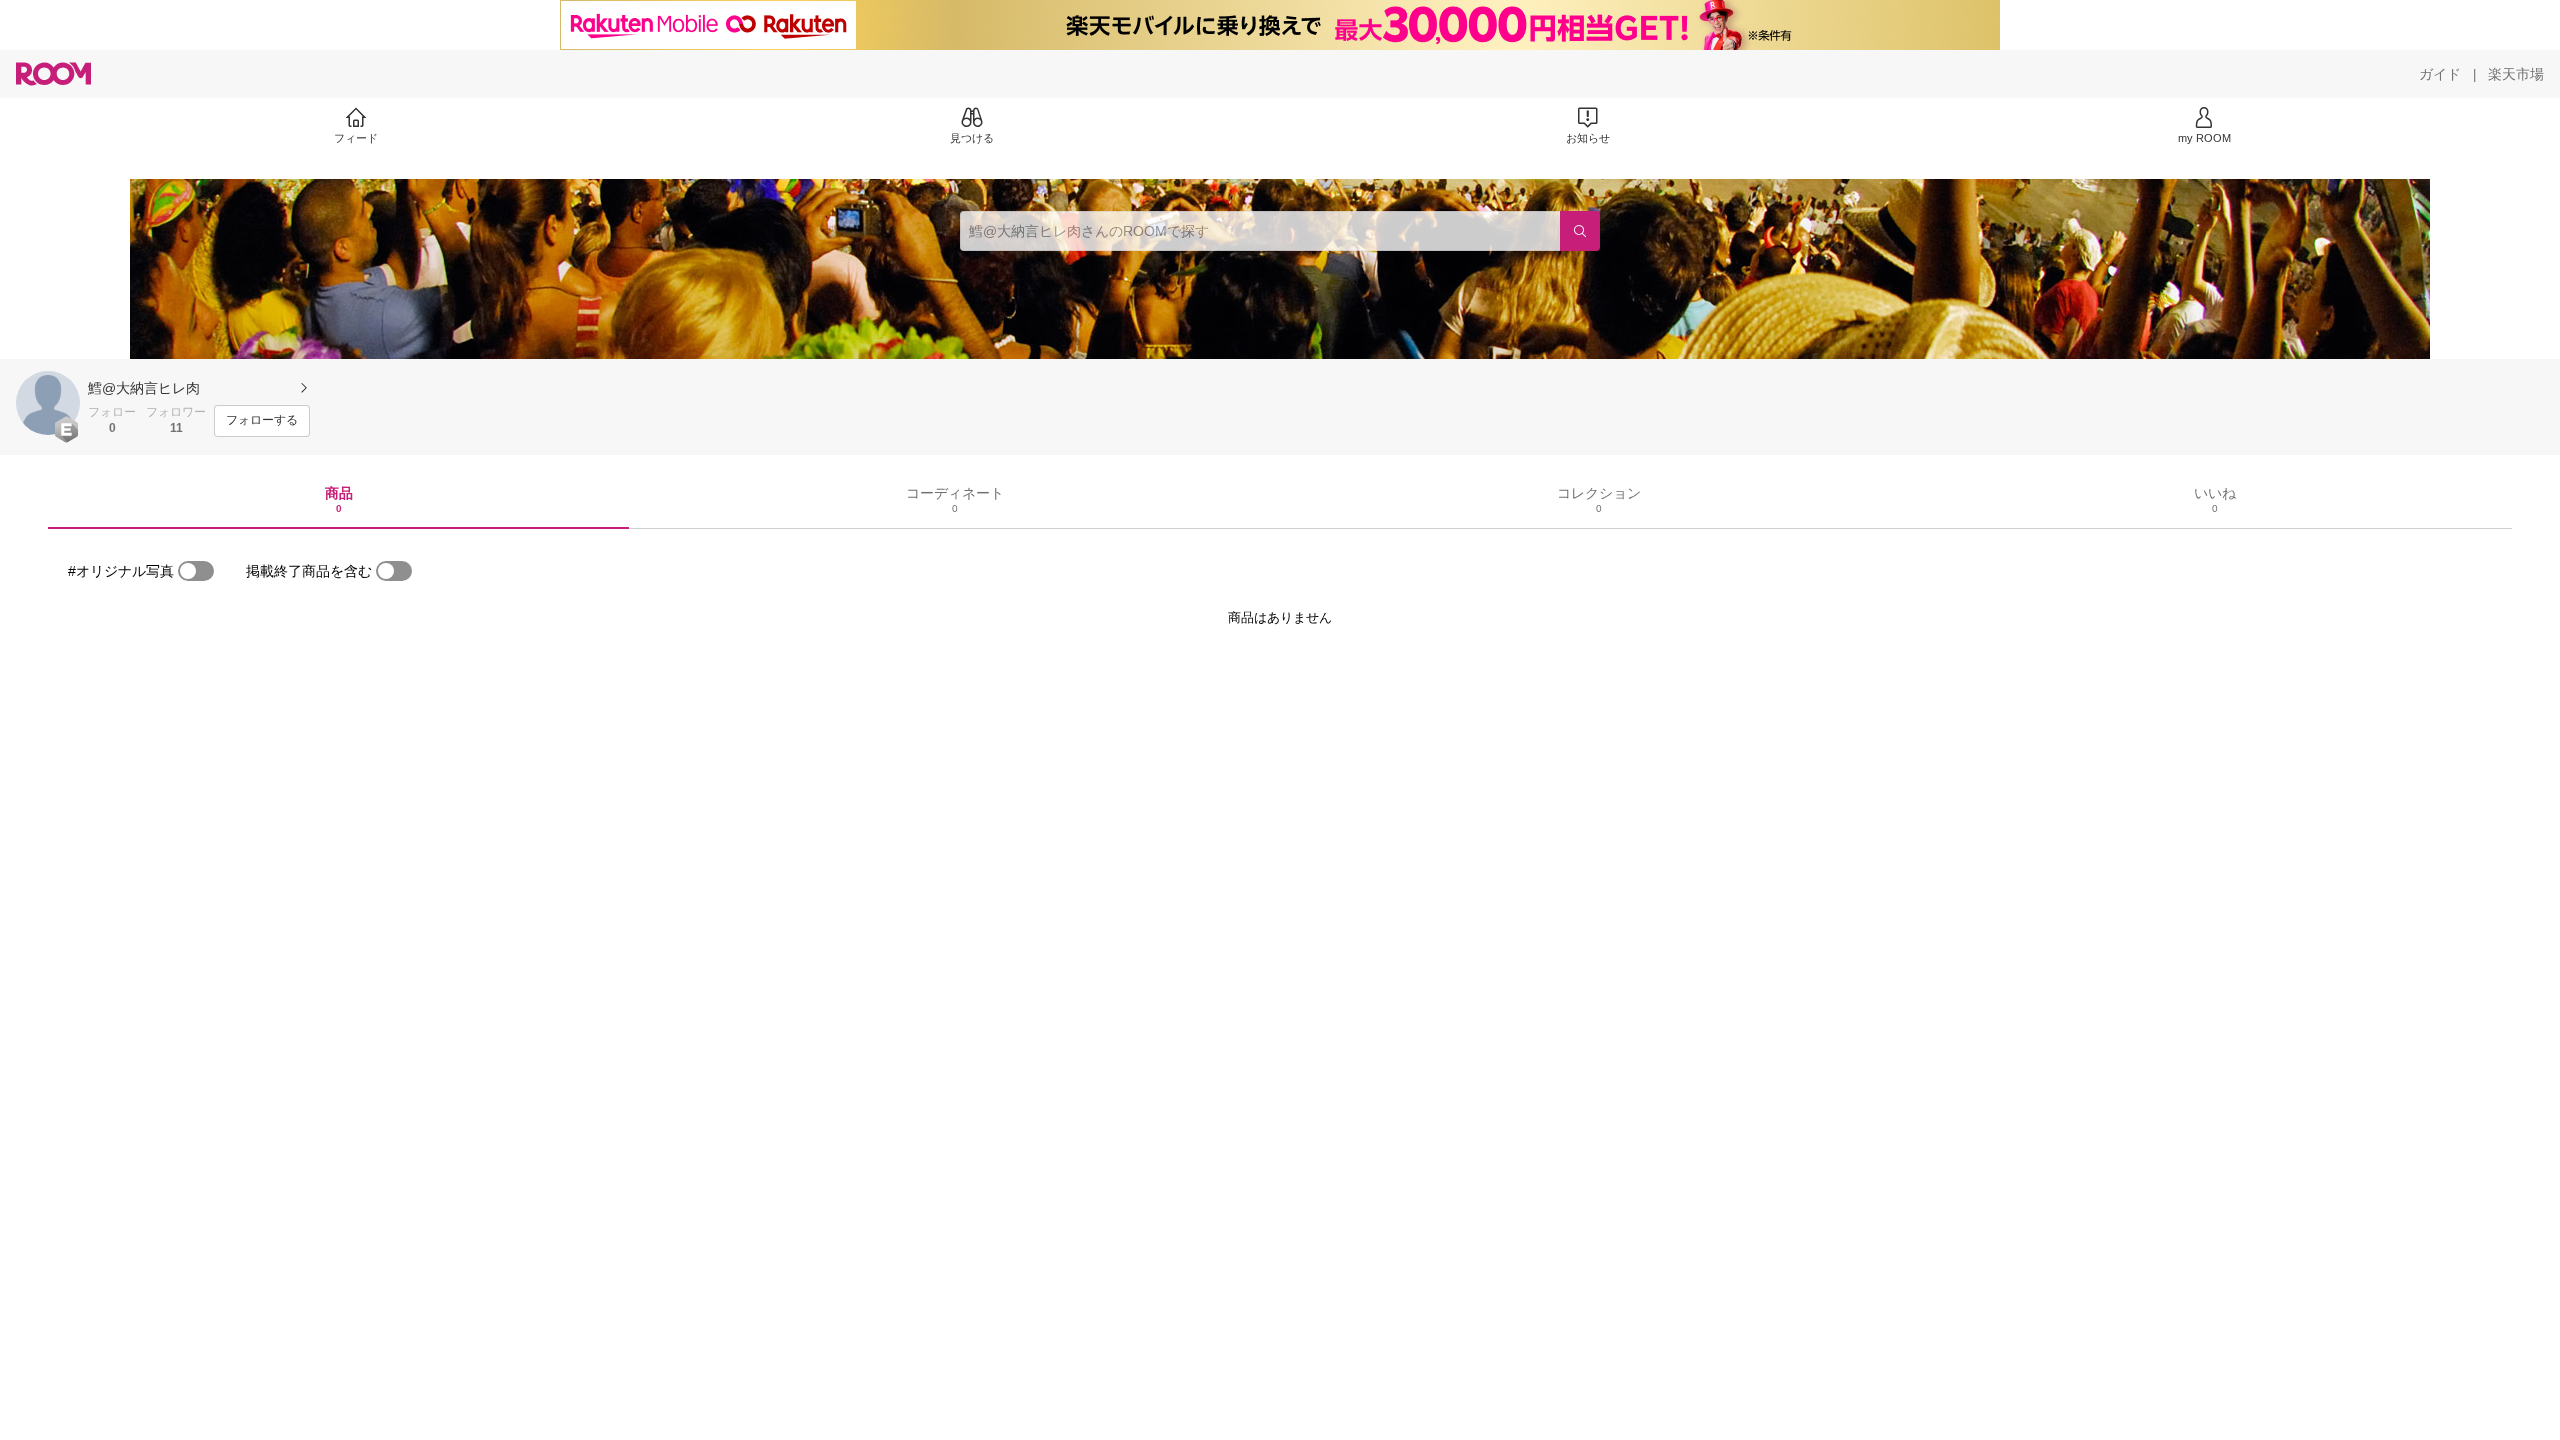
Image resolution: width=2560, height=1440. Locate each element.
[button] (48, 403)
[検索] (1580, 231)
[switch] (196, 571)
